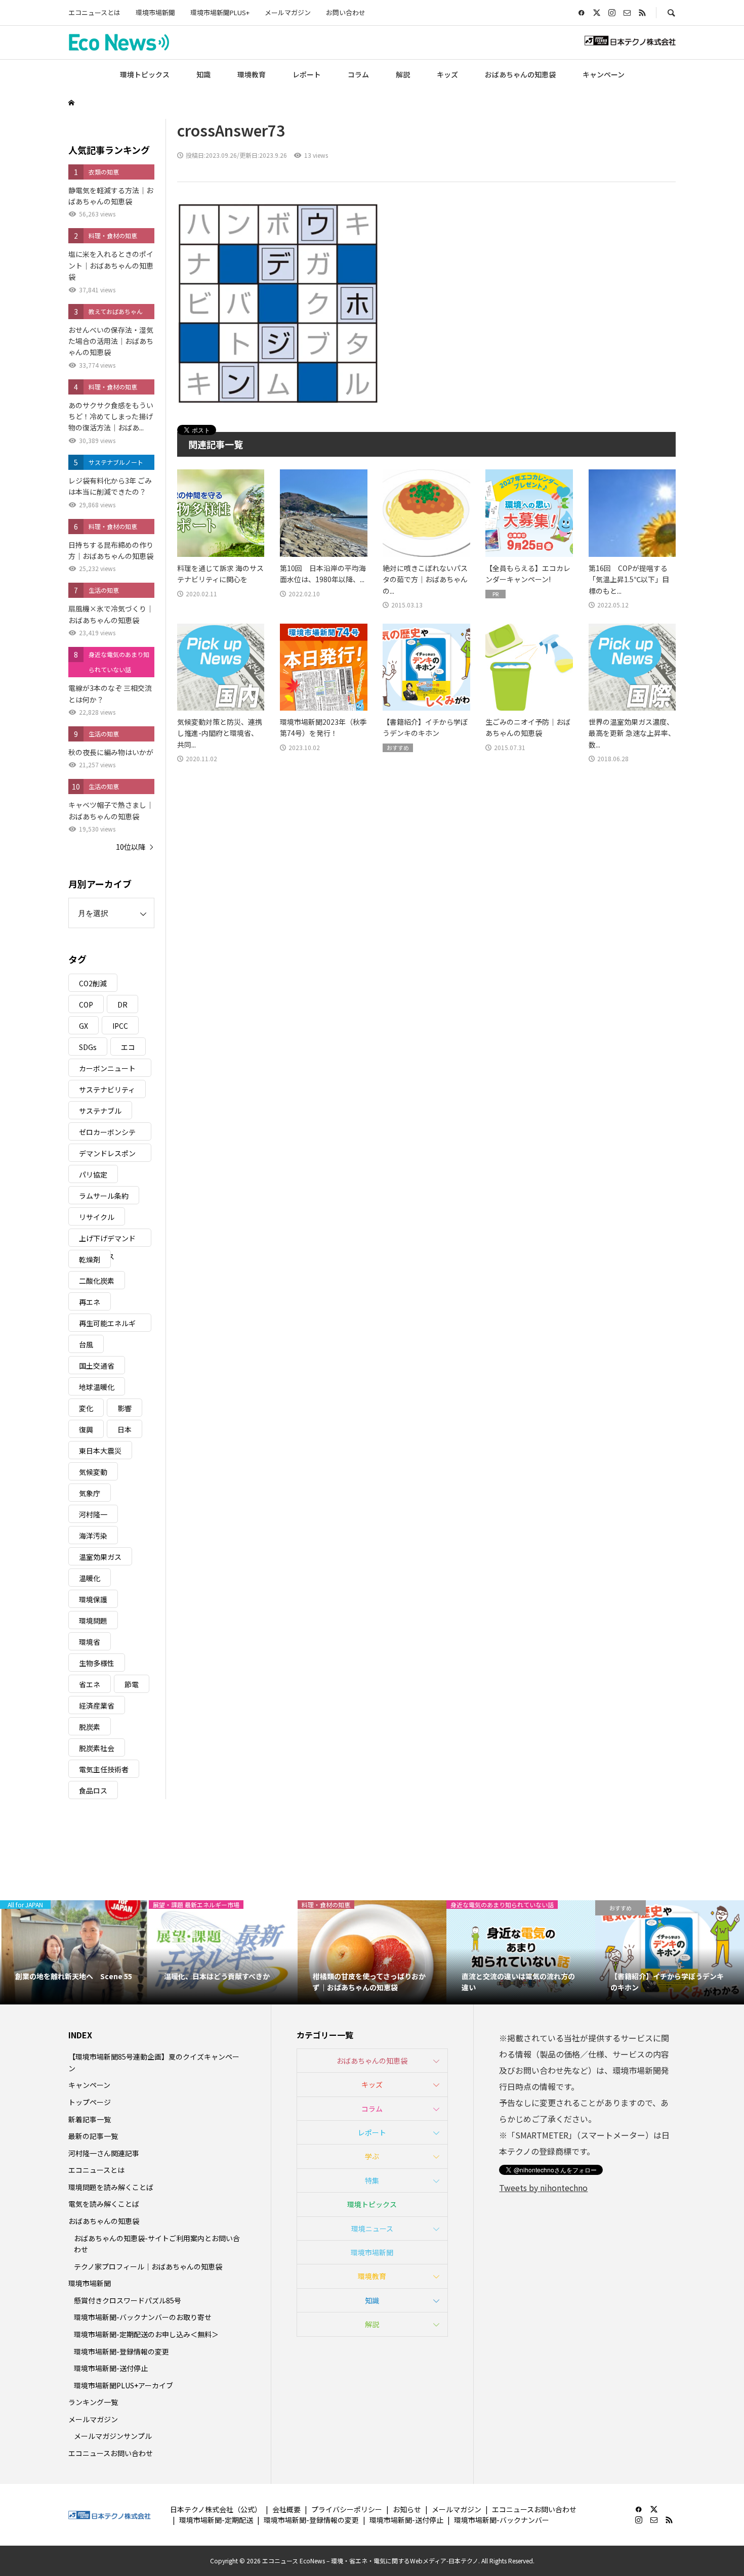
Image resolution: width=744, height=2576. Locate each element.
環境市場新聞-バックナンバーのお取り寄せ (143, 2317)
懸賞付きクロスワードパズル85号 (128, 2300)
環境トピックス (145, 74)
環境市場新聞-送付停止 (111, 2368)
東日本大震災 (100, 1451)
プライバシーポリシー (347, 2509)
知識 (203, 74)
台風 (86, 1344)
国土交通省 (97, 1366)
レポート (307, 74)
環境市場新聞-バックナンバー (502, 2520)
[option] (74, 1952)
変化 (86, 1408)
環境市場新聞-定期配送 (216, 2520)
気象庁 (90, 1493)
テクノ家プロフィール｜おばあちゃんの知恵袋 (148, 2266)
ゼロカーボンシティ (107, 1134)
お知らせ (407, 2509)
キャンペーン (604, 74)
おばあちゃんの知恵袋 (520, 74)
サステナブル (100, 1111)
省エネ (90, 1684)
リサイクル (97, 1217)
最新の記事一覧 (93, 2136)
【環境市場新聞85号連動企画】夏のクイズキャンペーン (154, 2062)
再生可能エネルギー (107, 1325)
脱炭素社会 (97, 1748)
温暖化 (90, 1578)
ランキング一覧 (93, 2402)
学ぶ (372, 2156)
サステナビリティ (107, 1089)
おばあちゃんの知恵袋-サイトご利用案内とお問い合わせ (157, 2244)
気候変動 (93, 1472)
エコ (128, 1047)
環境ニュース (372, 2229)
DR (122, 1005)
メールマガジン (288, 12)
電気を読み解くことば (104, 2204)
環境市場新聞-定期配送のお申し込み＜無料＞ (146, 2334)
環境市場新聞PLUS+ (220, 12)
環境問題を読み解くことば (111, 2187)
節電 (132, 1684)
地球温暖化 (97, 1387)
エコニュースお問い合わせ (111, 2453)
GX (84, 1026)
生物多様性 (97, 1663)
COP (86, 1005)
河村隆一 (93, 1514)
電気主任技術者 (104, 1769)
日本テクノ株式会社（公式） (216, 2509)
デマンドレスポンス (107, 1155)
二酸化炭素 (97, 1281)
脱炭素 (90, 1727)
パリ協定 (93, 1174)
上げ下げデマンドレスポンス (107, 1240)
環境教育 (252, 74)
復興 (86, 1429)
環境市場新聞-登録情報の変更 (121, 2351)
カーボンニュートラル (107, 1070)
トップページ (90, 2102)
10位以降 (131, 847)
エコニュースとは (94, 12)
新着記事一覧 (90, 2119)
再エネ (90, 1302)
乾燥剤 (90, 1259)
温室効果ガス (100, 1557)
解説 (403, 74)
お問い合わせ (346, 12)
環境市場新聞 (155, 12)
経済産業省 (97, 1706)
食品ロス (93, 1791)
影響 (125, 1408)
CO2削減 (93, 983)
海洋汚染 (93, 1536)
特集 (372, 2180)
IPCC (120, 1026)
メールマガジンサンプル (113, 2436)
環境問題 (93, 1621)
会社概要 (286, 2509)
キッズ (447, 74)
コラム (358, 74)
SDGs (88, 1047)
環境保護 (93, 1599)
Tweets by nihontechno (543, 2188)
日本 (125, 1429)
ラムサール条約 (104, 1196)
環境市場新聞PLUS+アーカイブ (123, 2385)
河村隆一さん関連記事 (104, 2153)
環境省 (90, 1642)
